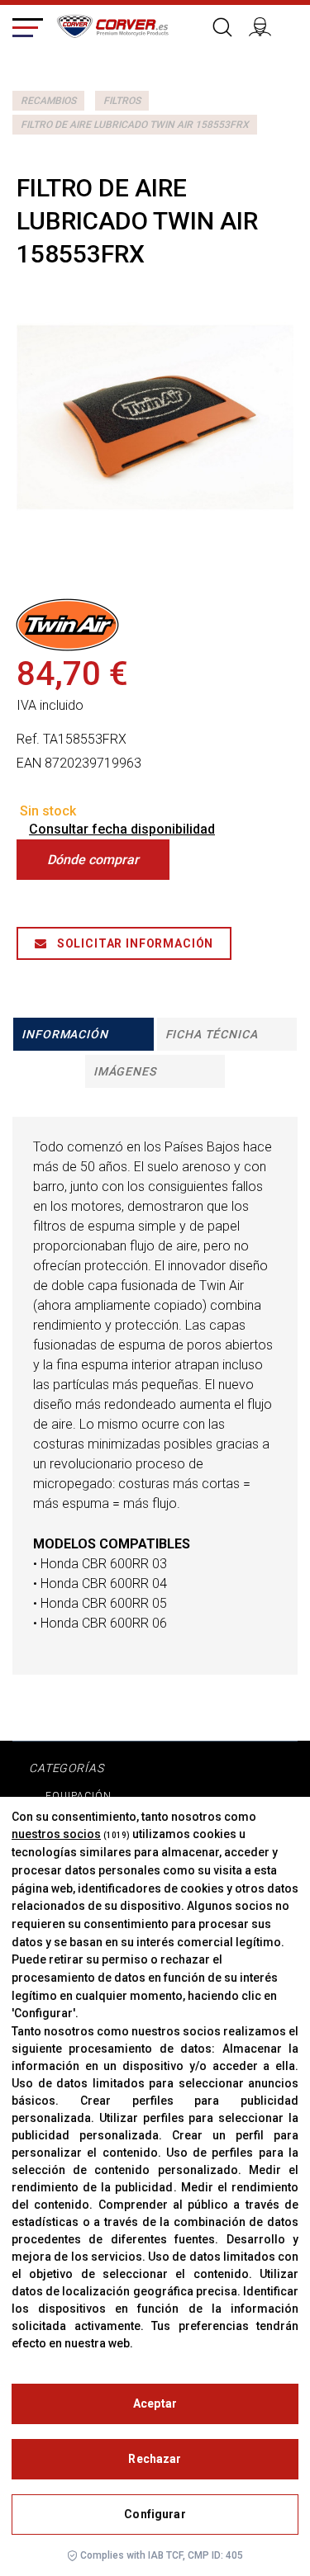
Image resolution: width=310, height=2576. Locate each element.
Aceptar (155, 2403)
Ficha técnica (212, 1034)
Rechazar (155, 2459)
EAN (29, 763)
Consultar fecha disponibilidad (122, 829)
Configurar (155, 2514)
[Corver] (112, 24)
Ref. (28, 739)
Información (64, 1034)
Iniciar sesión (267, 25)
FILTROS (122, 101)
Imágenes (125, 1071)
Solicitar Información (134, 943)
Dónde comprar (93, 860)
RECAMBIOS (48, 101)
